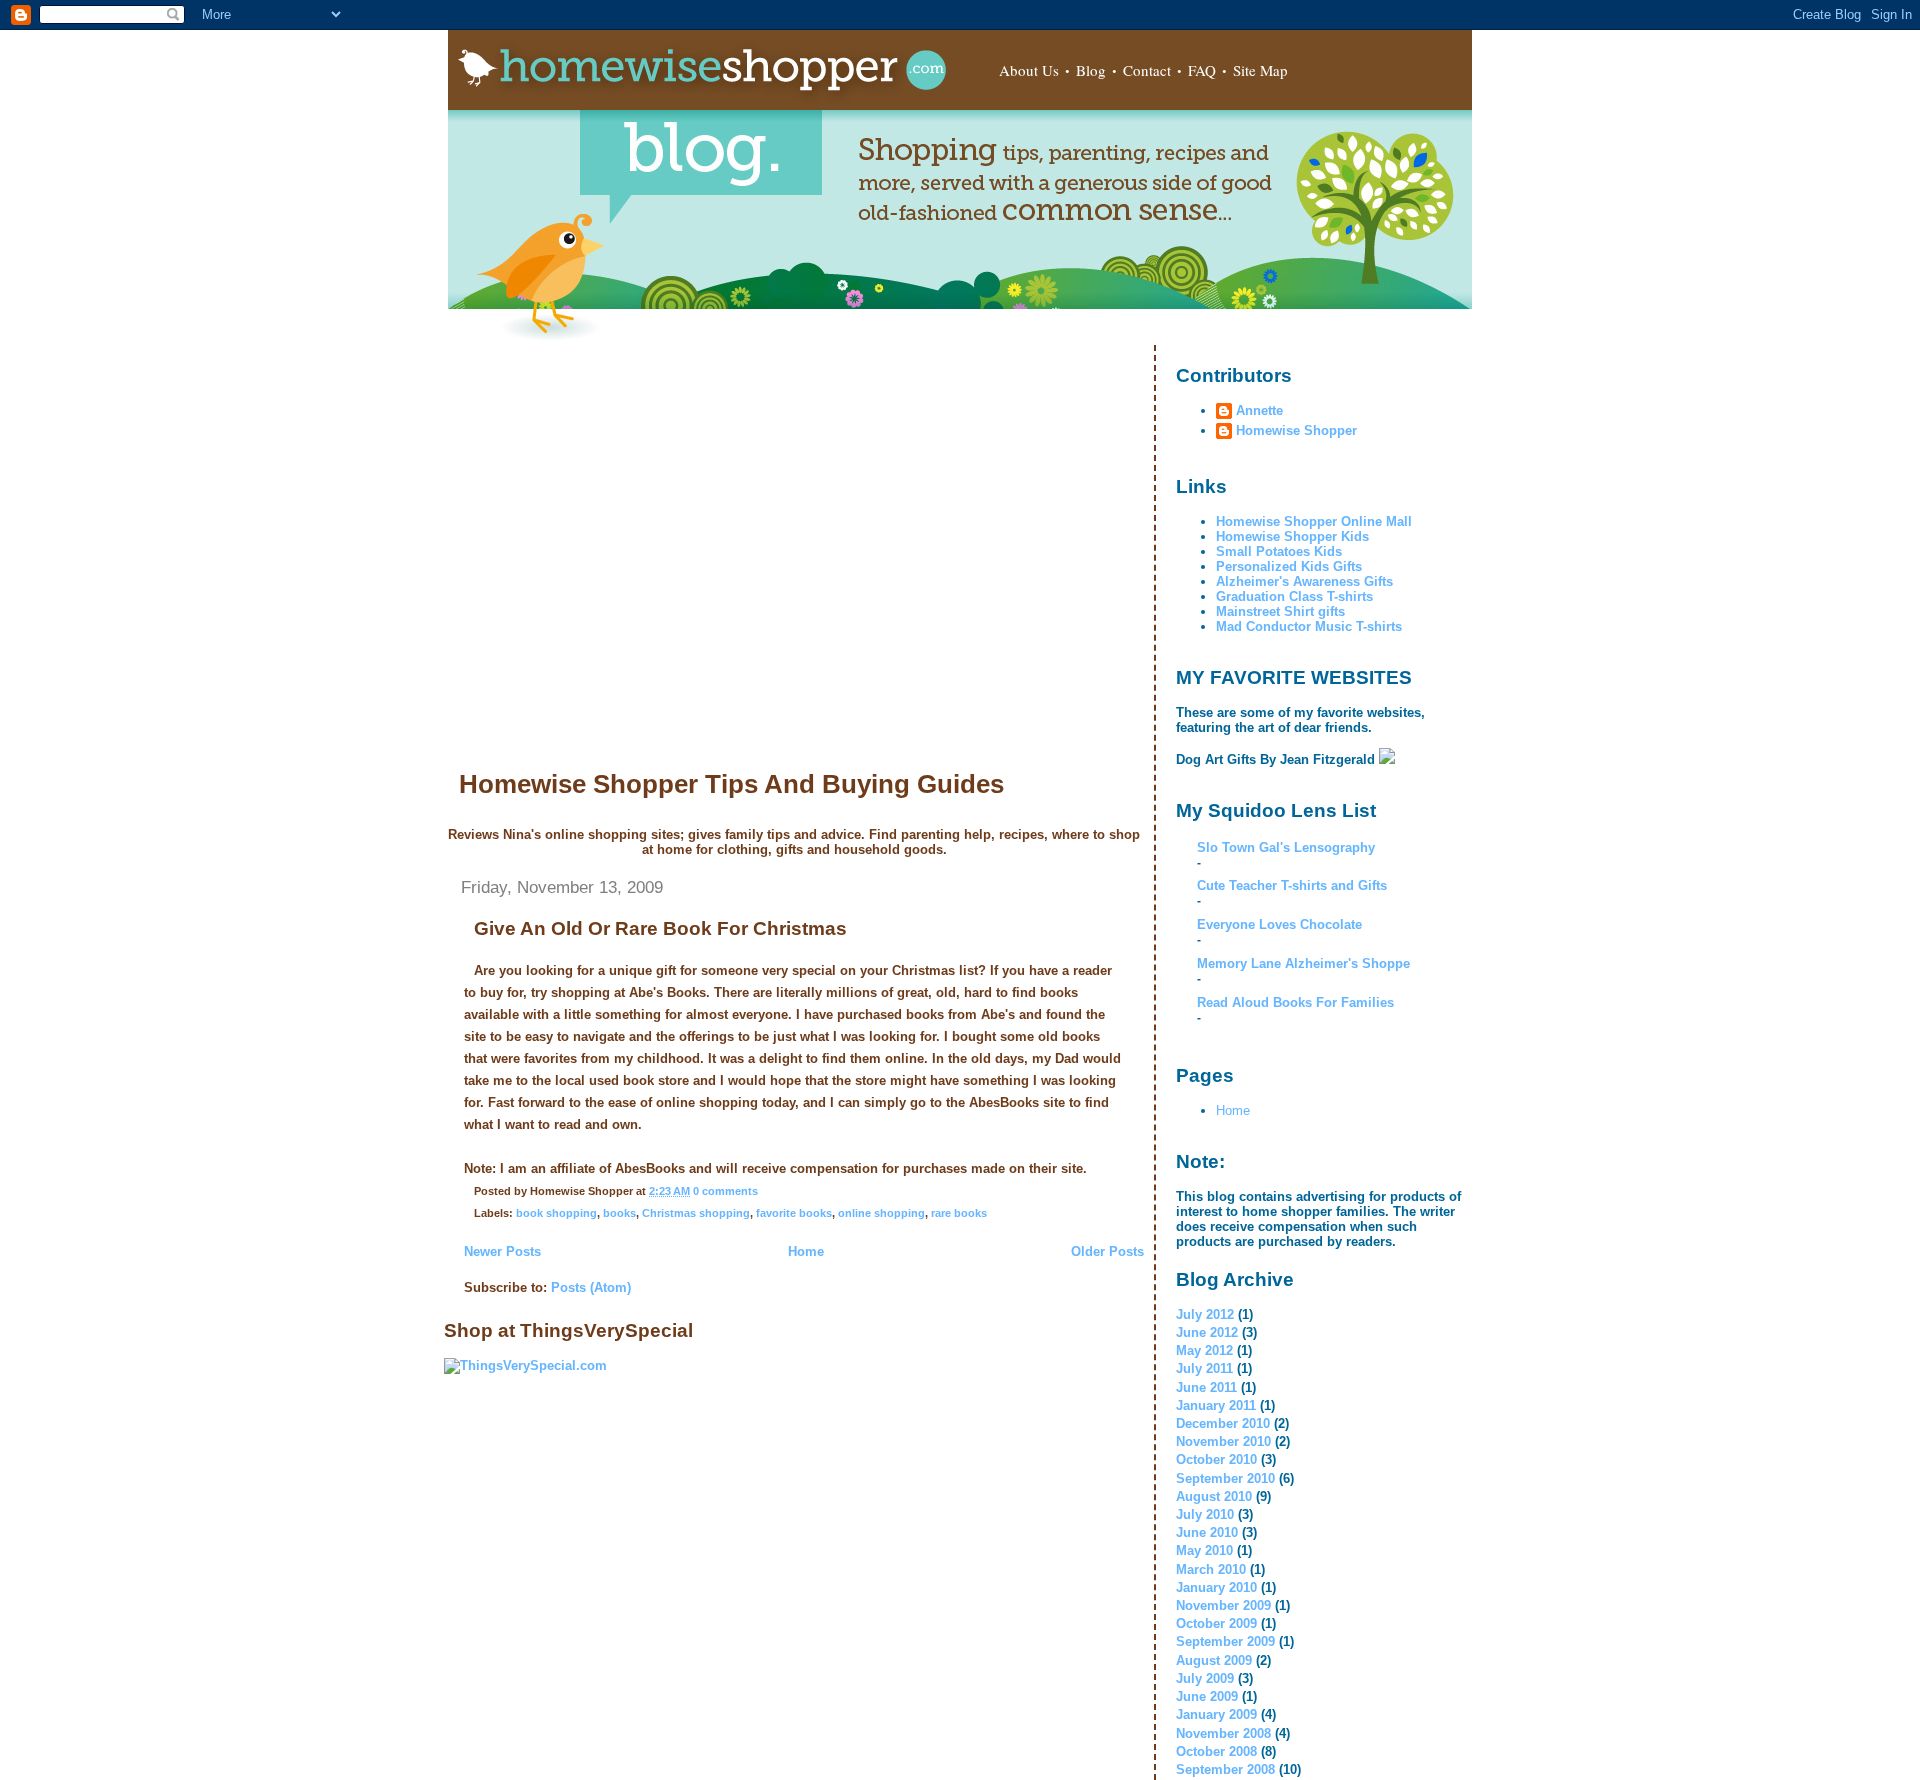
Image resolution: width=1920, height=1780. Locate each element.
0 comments (725, 1191)
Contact (1147, 70)
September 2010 (1225, 1478)
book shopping (556, 1213)
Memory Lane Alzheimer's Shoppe (1303, 963)
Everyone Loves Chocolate (1279, 924)
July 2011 (1204, 1368)
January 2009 (1216, 1714)
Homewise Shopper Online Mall (1314, 521)
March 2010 (1211, 1569)
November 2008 (1223, 1733)
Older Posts (1107, 1251)
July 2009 (1205, 1678)
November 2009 (1223, 1605)
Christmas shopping (696, 1213)
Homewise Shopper (1296, 430)
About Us (1029, 70)
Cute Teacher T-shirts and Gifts (1292, 885)
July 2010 (1205, 1514)
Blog (1091, 70)
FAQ (1202, 70)
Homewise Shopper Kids (1292, 536)
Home (806, 1251)
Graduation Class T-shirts (1294, 596)
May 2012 (1204, 1350)
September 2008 (1225, 1769)
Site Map (1260, 70)
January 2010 (1216, 1587)
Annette (1259, 410)
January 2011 (1216, 1405)
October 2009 (1216, 1623)
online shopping (881, 1213)
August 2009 (1214, 1660)
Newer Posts (502, 1251)
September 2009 (1225, 1641)
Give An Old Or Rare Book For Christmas (660, 928)
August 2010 (1214, 1496)
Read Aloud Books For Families (1295, 1002)
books (619, 1213)
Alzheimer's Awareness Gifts (1304, 581)
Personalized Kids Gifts (1289, 566)
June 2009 (1207, 1696)
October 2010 (1216, 1459)
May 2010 (1204, 1550)
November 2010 (1223, 1441)
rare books (959, 1213)
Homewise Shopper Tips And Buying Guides (731, 784)
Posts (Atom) (591, 1287)
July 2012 (1205, 1314)
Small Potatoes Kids (1279, 551)
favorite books (794, 1213)
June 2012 (1207, 1332)
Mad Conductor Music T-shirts (1309, 626)
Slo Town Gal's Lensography (1286, 847)
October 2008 (1216, 1751)
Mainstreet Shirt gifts (1280, 611)
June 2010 (1207, 1532)
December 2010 (1223, 1423)
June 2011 (1206, 1387)
